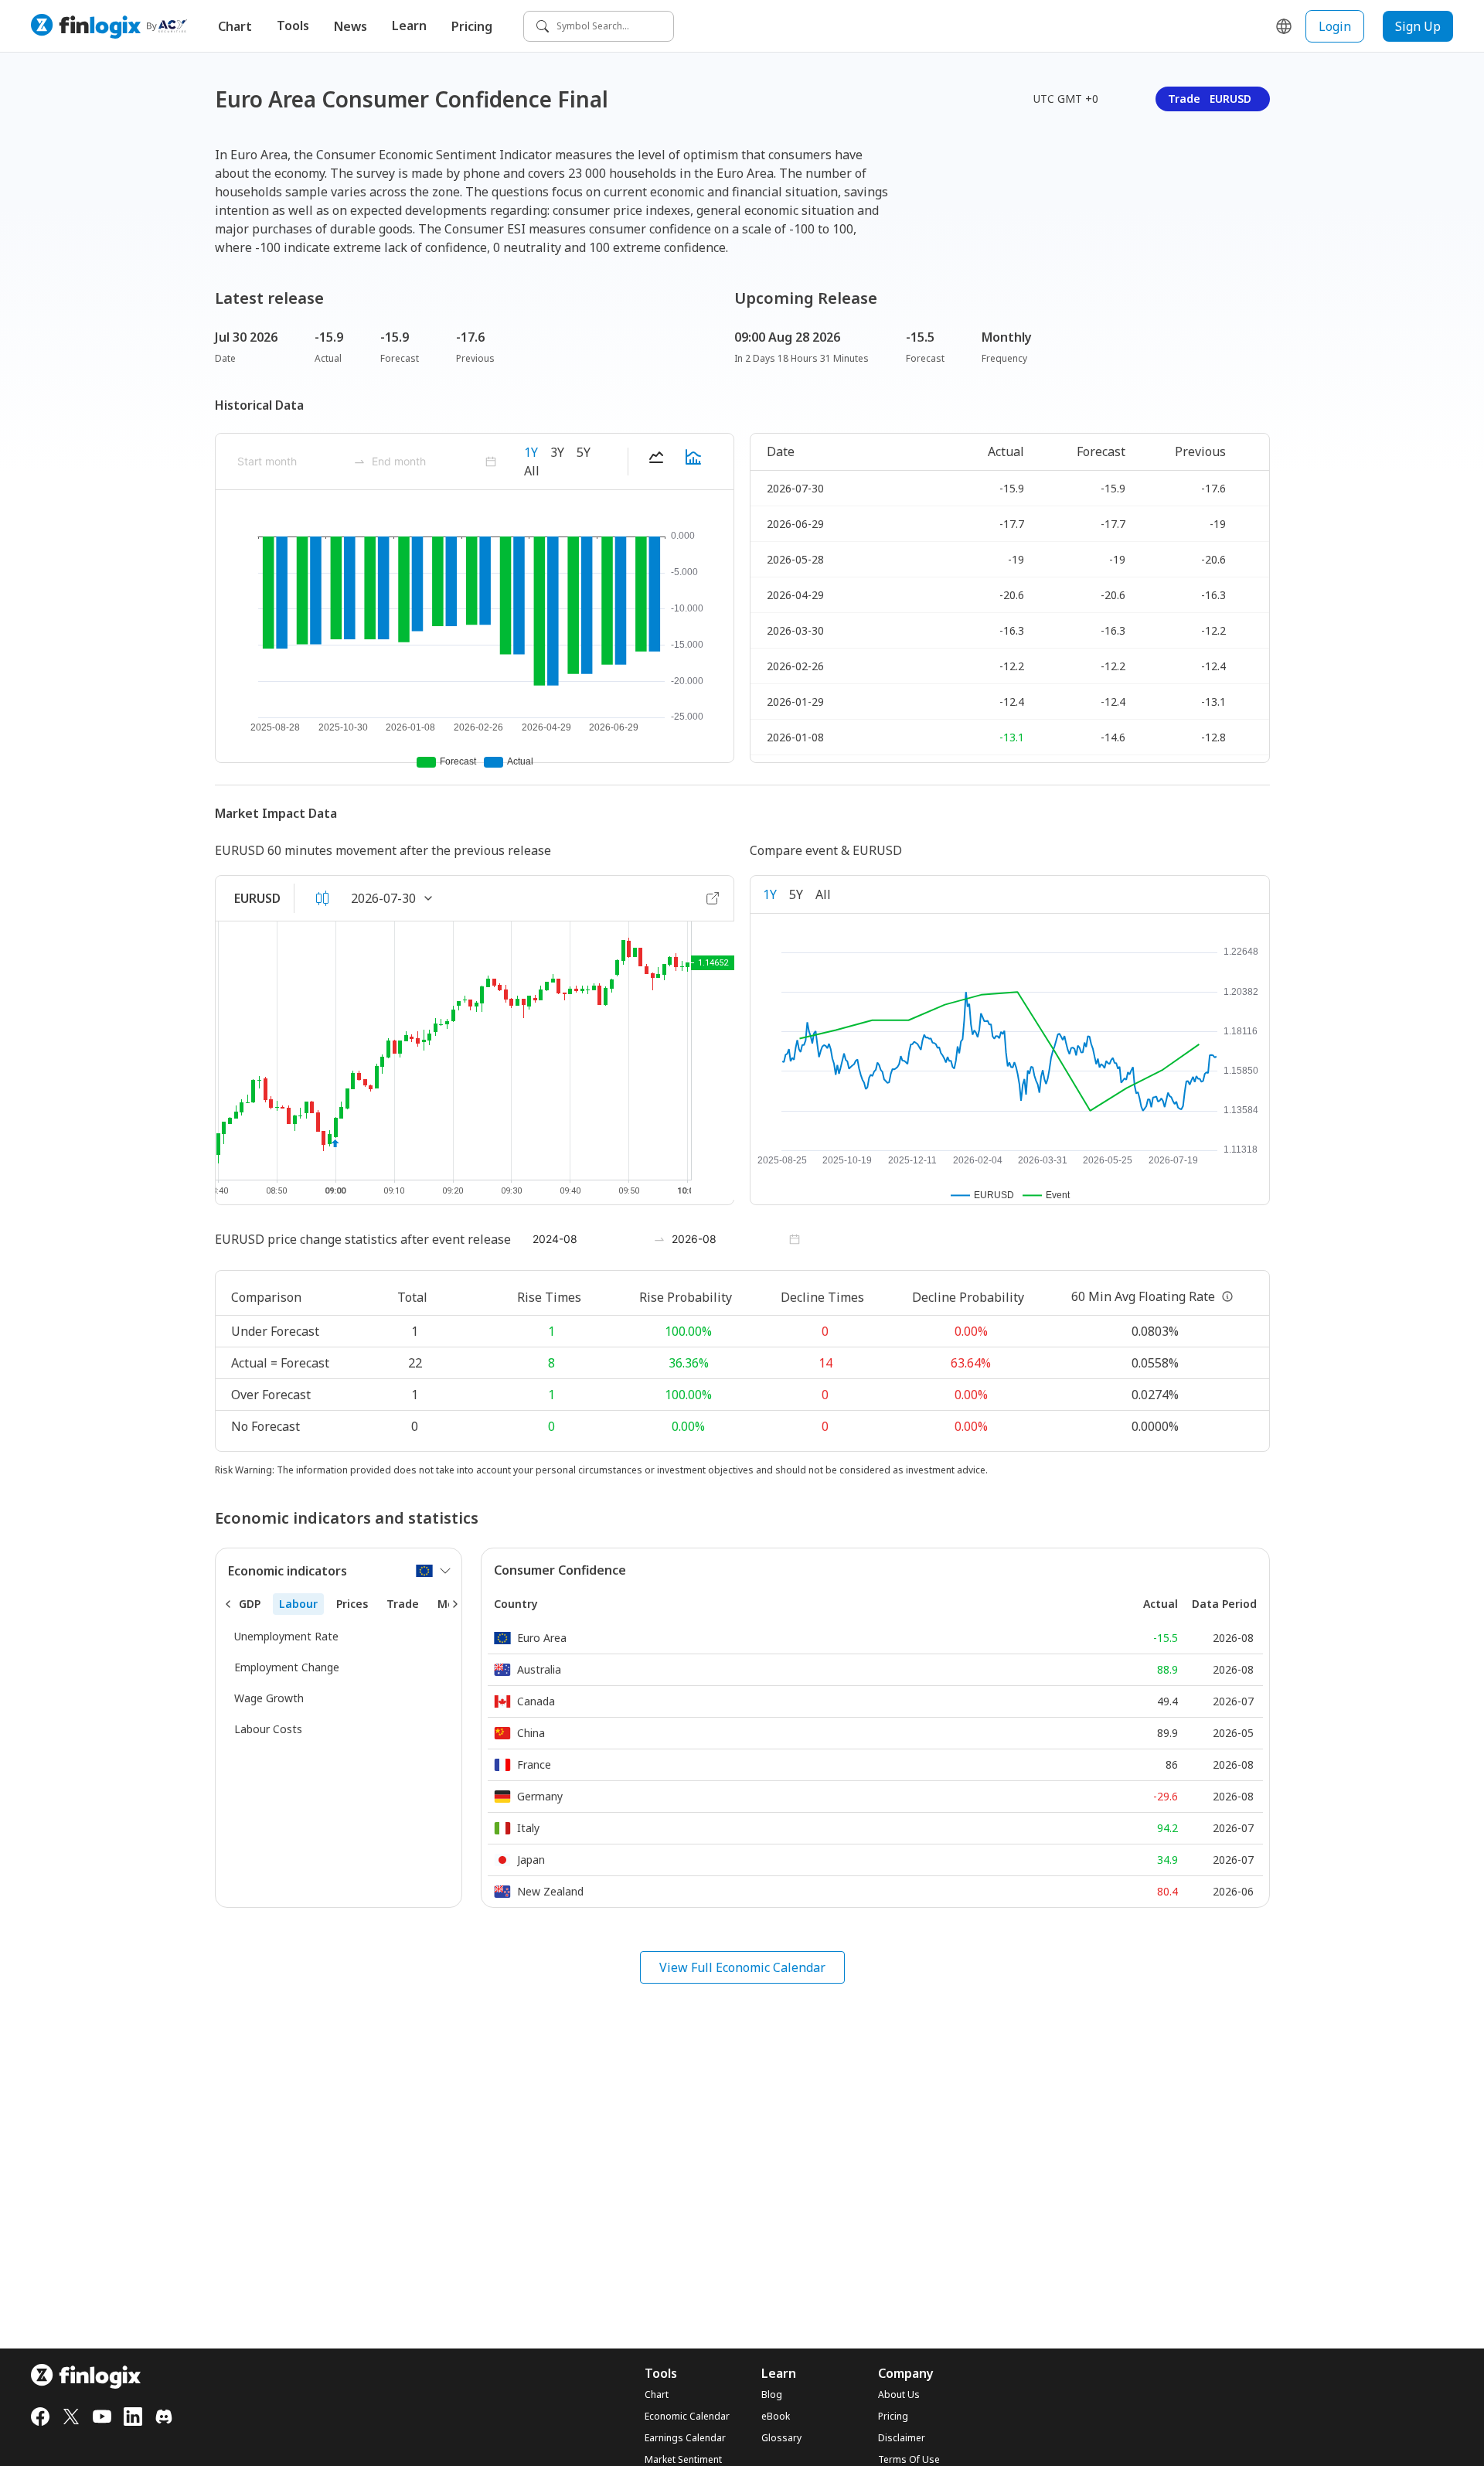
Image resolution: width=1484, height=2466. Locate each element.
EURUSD (257, 898)
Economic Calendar (687, 2417)
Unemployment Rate (286, 1636)
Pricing (472, 26)
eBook (776, 2417)
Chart (235, 26)
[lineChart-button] (656, 462)
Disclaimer (902, 2438)
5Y (584, 452)
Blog (772, 2395)
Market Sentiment (683, 2460)
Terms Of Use (909, 2460)
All (532, 471)
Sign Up (1418, 26)
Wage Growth (269, 1698)
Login (1335, 26)
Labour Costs (268, 1729)
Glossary (781, 2438)
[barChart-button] (693, 462)
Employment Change (287, 1667)
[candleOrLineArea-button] (322, 898)
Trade (1210, 99)
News (351, 26)
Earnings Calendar (685, 2438)
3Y (557, 452)
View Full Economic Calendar (742, 1967)
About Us (899, 2395)
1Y (531, 452)
